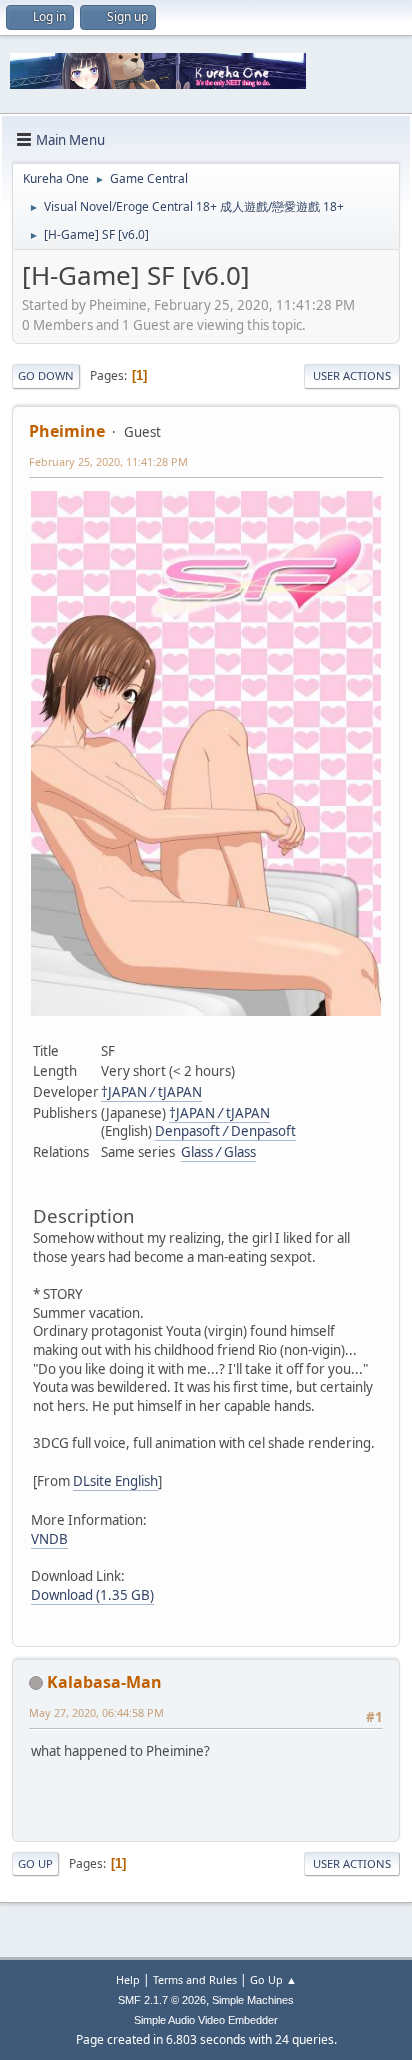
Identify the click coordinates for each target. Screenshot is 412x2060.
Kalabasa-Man (104, 1682)
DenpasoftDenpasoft (225, 1131)
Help (128, 1979)
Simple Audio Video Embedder (206, 2020)
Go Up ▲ (273, 1979)
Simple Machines (253, 2000)
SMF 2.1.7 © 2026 (162, 2000)
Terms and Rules (195, 1979)
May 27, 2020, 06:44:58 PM (96, 1712)
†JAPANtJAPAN (151, 1092)
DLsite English (115, 1481)
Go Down (46, 375)
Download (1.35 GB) (92, 1595)
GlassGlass (218, 1152)
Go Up (35, 1863)
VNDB (49, 1539)
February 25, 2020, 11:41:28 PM (108, 461)
